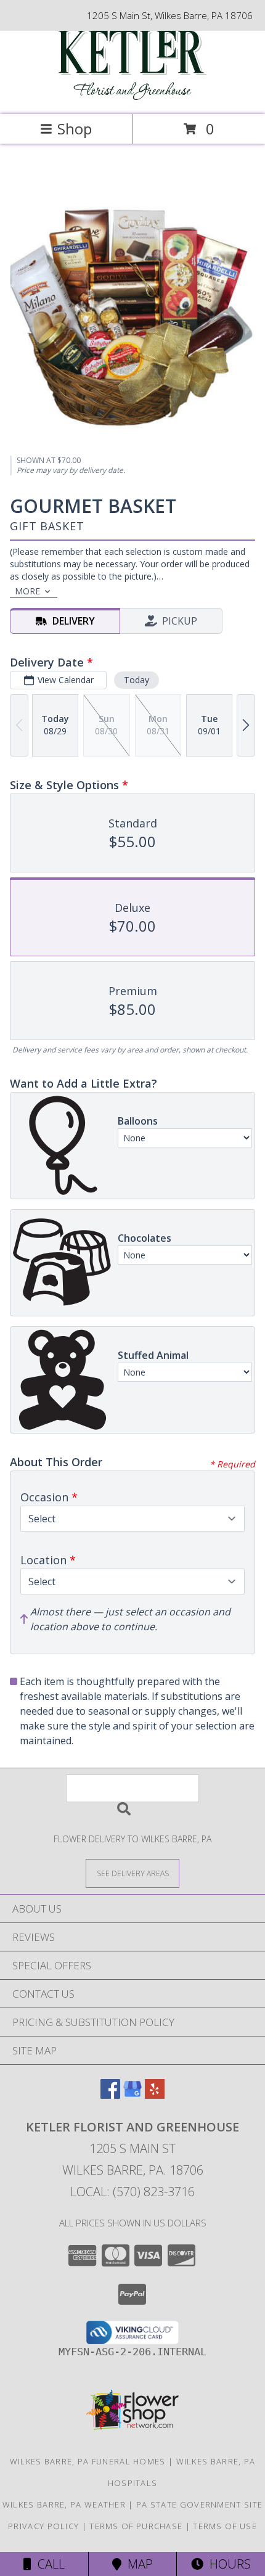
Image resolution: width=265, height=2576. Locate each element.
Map (137, 2564)
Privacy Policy (43, 2526)
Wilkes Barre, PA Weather (64, 2504)
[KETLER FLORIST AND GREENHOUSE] (132, 96)
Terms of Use (225, 2526)
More (27, 591)
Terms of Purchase (136, 2526)
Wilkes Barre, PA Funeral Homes (88, 2461)
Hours (227, 2564)
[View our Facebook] (110, 2095)
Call (48, 2564)
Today (137, 680)
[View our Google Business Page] (132, 2095)
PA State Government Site (199, 2504)
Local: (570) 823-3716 (132, 2192)
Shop (75, 129)
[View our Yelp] (155, 2095)
